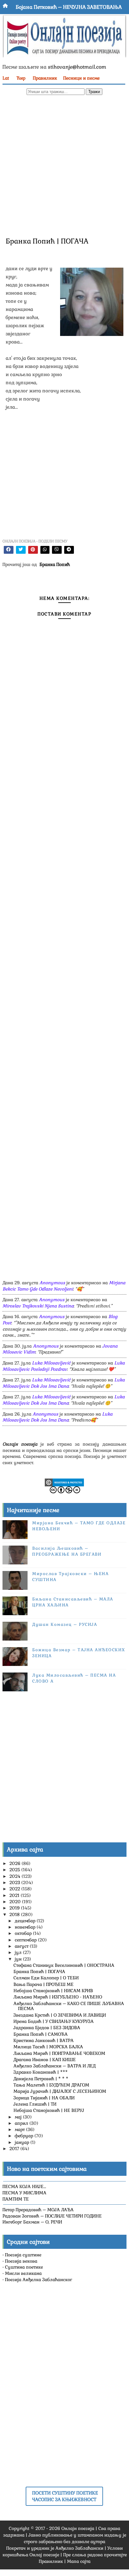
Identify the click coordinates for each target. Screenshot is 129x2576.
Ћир (21, 78)
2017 (15, 2149)
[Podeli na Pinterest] (33, 550)
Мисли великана (23, 2273)
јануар (23, 2142)
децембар (26, 1921)
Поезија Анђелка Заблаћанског (39, 2280)
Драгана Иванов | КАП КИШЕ (45, 2060)
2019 (15, 1908)
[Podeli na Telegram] (69, 550)
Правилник (45, 78)
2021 (15, 1895)
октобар (24, 1933)
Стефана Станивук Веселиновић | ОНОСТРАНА (64, 1965)
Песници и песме (81, 78)
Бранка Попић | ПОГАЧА (39, 1971)
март (20, 2129)
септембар (26, 1940)
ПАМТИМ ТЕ (16, 2199)
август (22, 1946)
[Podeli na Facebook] (9, 550)
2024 (15, 1876)
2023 (15, 1882)
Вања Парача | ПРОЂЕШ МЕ (44, 1984)
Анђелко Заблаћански (79, 2548)
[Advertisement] (64, 165)
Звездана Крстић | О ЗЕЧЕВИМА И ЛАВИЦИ (60, 2015)
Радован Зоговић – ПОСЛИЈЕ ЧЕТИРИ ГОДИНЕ (52, 2216)
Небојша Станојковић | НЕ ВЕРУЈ (49, 2110)
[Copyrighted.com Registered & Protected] (64, 1482)
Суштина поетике (24, 2267)
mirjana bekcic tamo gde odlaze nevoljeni (64, 1286)
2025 (15, 1870)
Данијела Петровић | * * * (41, 2079)
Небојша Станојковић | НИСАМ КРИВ (53, 1991)
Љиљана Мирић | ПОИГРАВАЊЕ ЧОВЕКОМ (59, 2053)
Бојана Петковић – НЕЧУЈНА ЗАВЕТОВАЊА (69, 7)
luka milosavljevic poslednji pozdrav (64, 1366)
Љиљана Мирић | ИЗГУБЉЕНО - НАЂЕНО (58, 1997)
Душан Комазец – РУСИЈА (65, 1624)
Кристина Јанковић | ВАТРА (44, 2040)
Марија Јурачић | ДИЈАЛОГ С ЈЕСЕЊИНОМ (60, 2091)
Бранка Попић (55, 564)
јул (19, 1952)
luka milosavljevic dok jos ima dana (64, 1383)
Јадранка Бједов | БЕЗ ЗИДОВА (47, 2028)
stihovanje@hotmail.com (77, 67)
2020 (16, 1902)
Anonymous (52, 1283)
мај (19, 2117)
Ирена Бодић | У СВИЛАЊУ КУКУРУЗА (54, 2021)
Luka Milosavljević (51, 1363)
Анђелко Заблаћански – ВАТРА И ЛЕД (54, 2066)
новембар (26, 1927)
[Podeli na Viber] (57, 550)
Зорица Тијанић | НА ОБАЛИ (44, 2098)
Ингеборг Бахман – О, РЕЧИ (32, 2222)
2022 (15, 1889)
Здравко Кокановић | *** (41, 2072)
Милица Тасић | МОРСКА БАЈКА (48, 2047)
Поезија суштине (23, 2255)
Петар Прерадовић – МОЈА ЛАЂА (38, 2210)
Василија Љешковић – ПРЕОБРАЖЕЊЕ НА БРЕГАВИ (67, 1551)
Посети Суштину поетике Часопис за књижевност (65, 2496)
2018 (15, 1914)
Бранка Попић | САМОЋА (41, 2034)
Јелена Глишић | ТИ (35, 2104)
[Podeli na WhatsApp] (45, 550)
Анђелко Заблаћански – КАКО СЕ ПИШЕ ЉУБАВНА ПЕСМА (69, 2006)
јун (19, 1959)
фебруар (25, 2136)
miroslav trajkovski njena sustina (38, 1306)
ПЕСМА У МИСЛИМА (24, 2193)
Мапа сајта (79, 2561)
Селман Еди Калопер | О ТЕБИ (46, 1978)
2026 (15, 1863)
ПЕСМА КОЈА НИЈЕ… (24, 2186)
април (22, 2123)
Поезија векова (21, 2261)
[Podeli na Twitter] (21, 550)
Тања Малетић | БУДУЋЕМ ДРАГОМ (51, 2085)
